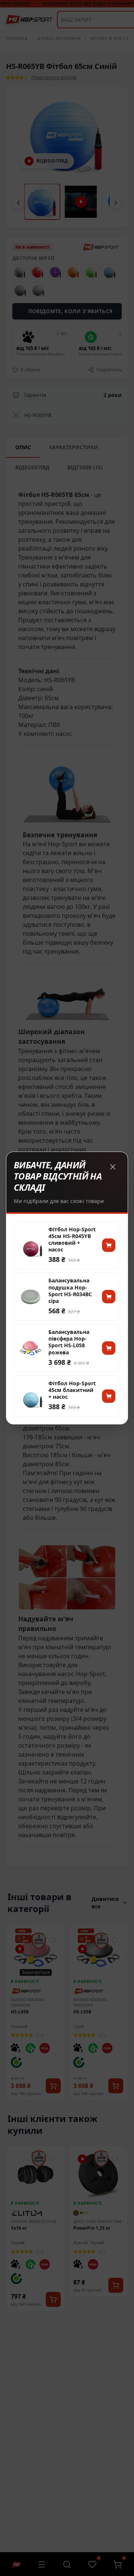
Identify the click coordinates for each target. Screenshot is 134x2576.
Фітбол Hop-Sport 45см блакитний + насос (72, 1390)
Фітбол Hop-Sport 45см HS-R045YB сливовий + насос (72, 1240)
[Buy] (109, 1245)
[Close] (113, 1167)
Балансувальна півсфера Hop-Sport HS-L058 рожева (69, 1342)
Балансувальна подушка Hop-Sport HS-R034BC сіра (70, 1291)
